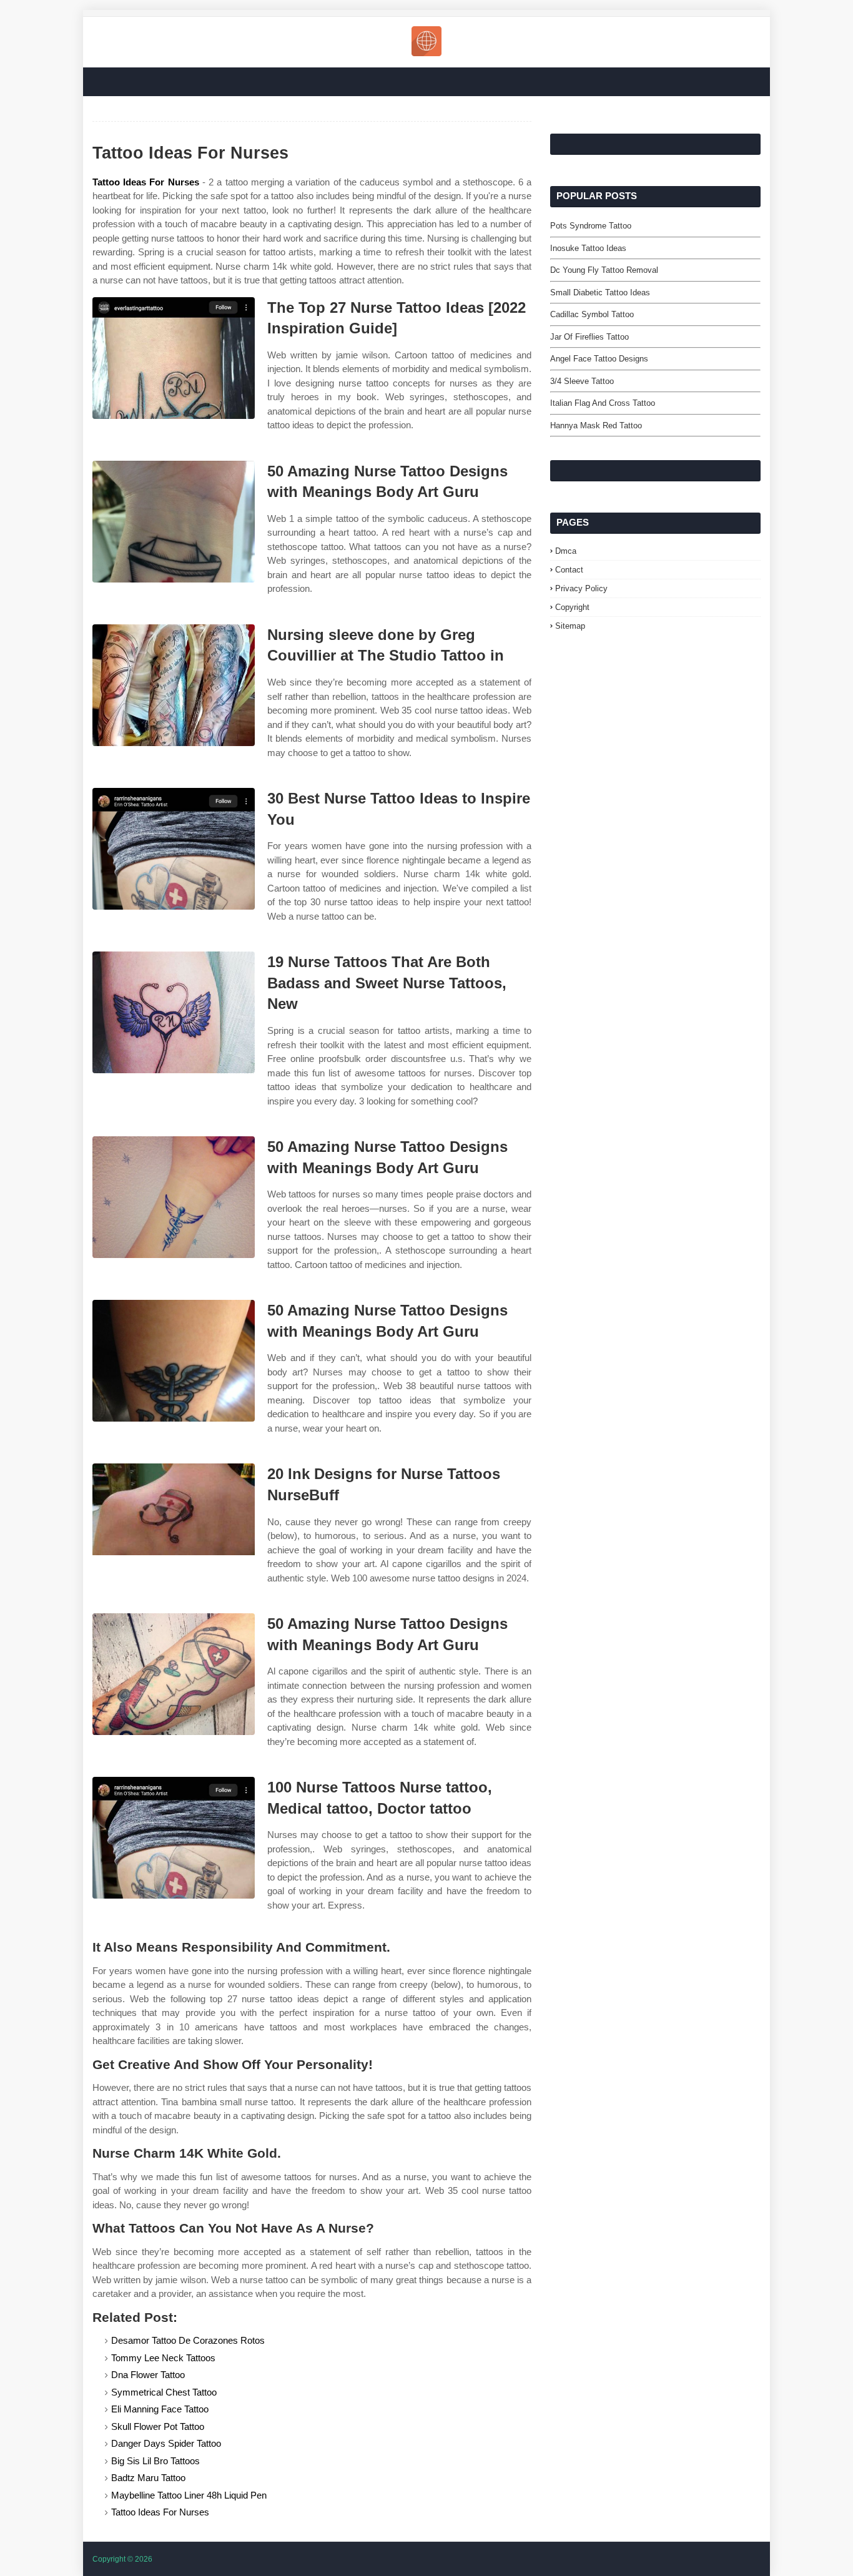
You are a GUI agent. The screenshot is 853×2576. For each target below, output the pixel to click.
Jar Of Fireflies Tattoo (589, 337)
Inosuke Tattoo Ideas (588, 248)
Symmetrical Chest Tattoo (164, 2392)
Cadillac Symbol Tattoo (592, 314)
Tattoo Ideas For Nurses (146, 182)
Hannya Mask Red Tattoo (596, 425)
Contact (569, 570)
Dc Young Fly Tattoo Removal (604, 270)
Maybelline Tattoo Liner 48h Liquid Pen (189, 2495)
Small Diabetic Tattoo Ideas (600, 293)
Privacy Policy (581, 588)
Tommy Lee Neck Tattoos (163, 2358)
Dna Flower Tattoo (148, 2375)
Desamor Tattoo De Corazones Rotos (188, 2340)
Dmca (566, 551)
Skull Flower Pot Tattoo (158, 2426)
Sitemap (570, 626)
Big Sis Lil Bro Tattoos (155, 2461)
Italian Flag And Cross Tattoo (603, 403)
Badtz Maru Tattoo (148, 2478)
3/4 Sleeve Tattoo (582, 381)
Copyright (572, 607)
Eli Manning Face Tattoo (160, 2409)
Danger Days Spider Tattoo (166, 2443)
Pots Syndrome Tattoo (591, 226)
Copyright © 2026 (122, 2559)
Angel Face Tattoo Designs (599, 359)
